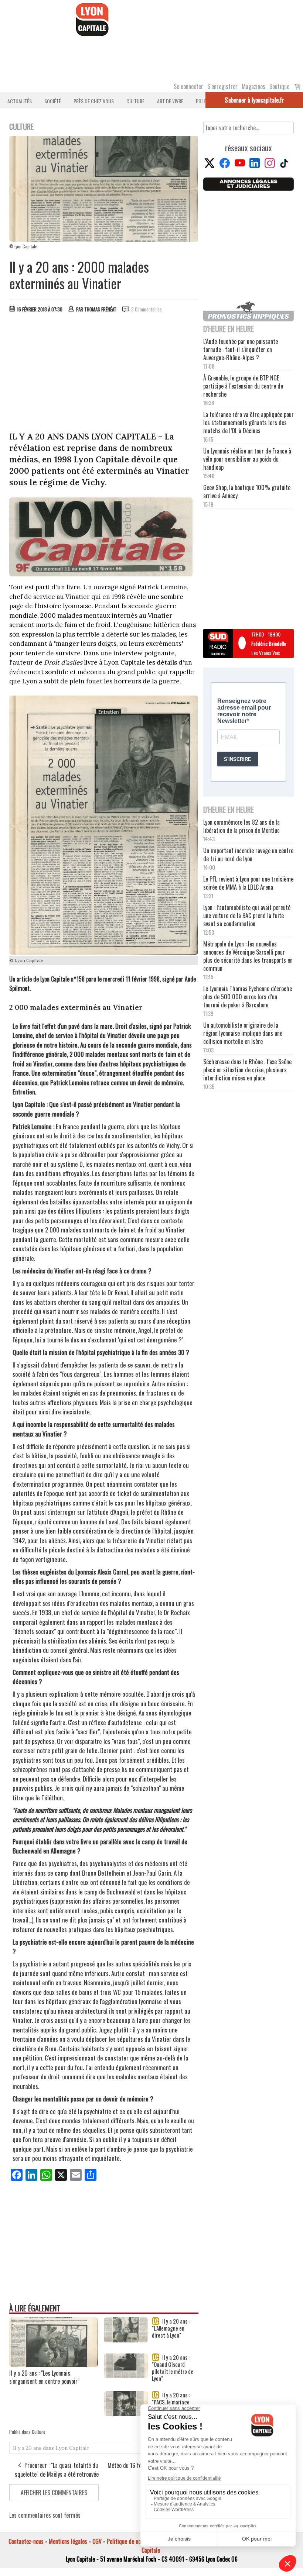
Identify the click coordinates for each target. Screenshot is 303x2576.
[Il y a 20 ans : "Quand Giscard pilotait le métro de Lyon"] (126, 2376)
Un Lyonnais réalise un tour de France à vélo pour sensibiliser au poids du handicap (247, 459)
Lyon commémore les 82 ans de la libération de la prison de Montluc (241, 826)
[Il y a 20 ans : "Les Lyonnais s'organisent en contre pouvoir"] (54, 2365)
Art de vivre (170, 101)
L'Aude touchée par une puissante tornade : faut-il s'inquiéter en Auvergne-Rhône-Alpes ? (241, 349)
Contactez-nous (26, 2541)
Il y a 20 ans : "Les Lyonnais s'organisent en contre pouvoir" (44, 2377)
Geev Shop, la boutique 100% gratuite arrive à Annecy (247, 492)
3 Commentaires (147, 309)
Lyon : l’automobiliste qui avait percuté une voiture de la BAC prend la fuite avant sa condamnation (247, 915)
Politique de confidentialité (138, 2541)
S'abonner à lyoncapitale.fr (254, 100)
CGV (97, 2541)
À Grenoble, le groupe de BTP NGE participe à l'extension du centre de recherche (243, 386)
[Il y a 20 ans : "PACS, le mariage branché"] (126, 2413)
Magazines (253, 86)
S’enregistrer (222, 86)
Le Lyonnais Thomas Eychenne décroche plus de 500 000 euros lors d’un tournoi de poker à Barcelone (248, 997)
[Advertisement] (104, 374)
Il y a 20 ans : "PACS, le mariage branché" (171, 2402)
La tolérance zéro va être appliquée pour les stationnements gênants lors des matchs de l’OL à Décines (248, 423)
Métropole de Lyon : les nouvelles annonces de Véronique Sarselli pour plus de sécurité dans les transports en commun (248, 956)
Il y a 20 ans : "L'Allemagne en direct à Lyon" (171, 2328)
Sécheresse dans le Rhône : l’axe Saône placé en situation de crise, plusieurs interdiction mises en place (247, 1070)
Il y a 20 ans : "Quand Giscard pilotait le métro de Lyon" (173, 2368)
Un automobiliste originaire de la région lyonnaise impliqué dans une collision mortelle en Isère (243, 1033)
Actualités (20, 101)
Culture (135, 101)
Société (53, 101)
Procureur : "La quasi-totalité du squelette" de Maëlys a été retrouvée (57, 2470)
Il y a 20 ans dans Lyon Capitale (51, 2448)
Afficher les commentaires (54, 2493)
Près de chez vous (94, 101)
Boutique (279, 86)
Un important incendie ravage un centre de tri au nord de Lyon (248, 855)
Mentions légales (68, 2541)
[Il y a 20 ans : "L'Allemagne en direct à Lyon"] (126, 2340)
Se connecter (188, 86)
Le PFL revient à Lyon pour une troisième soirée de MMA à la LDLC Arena (248, 883)
